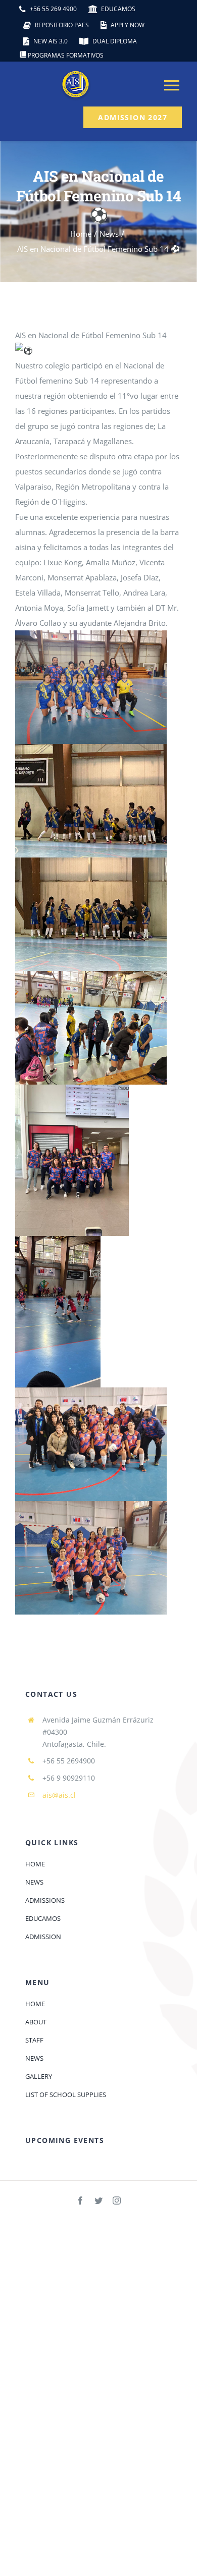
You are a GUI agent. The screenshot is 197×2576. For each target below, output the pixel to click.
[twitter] (98, 2201)
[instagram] (117, 2201)
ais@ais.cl (59, 1795)
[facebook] (80, 2201)
